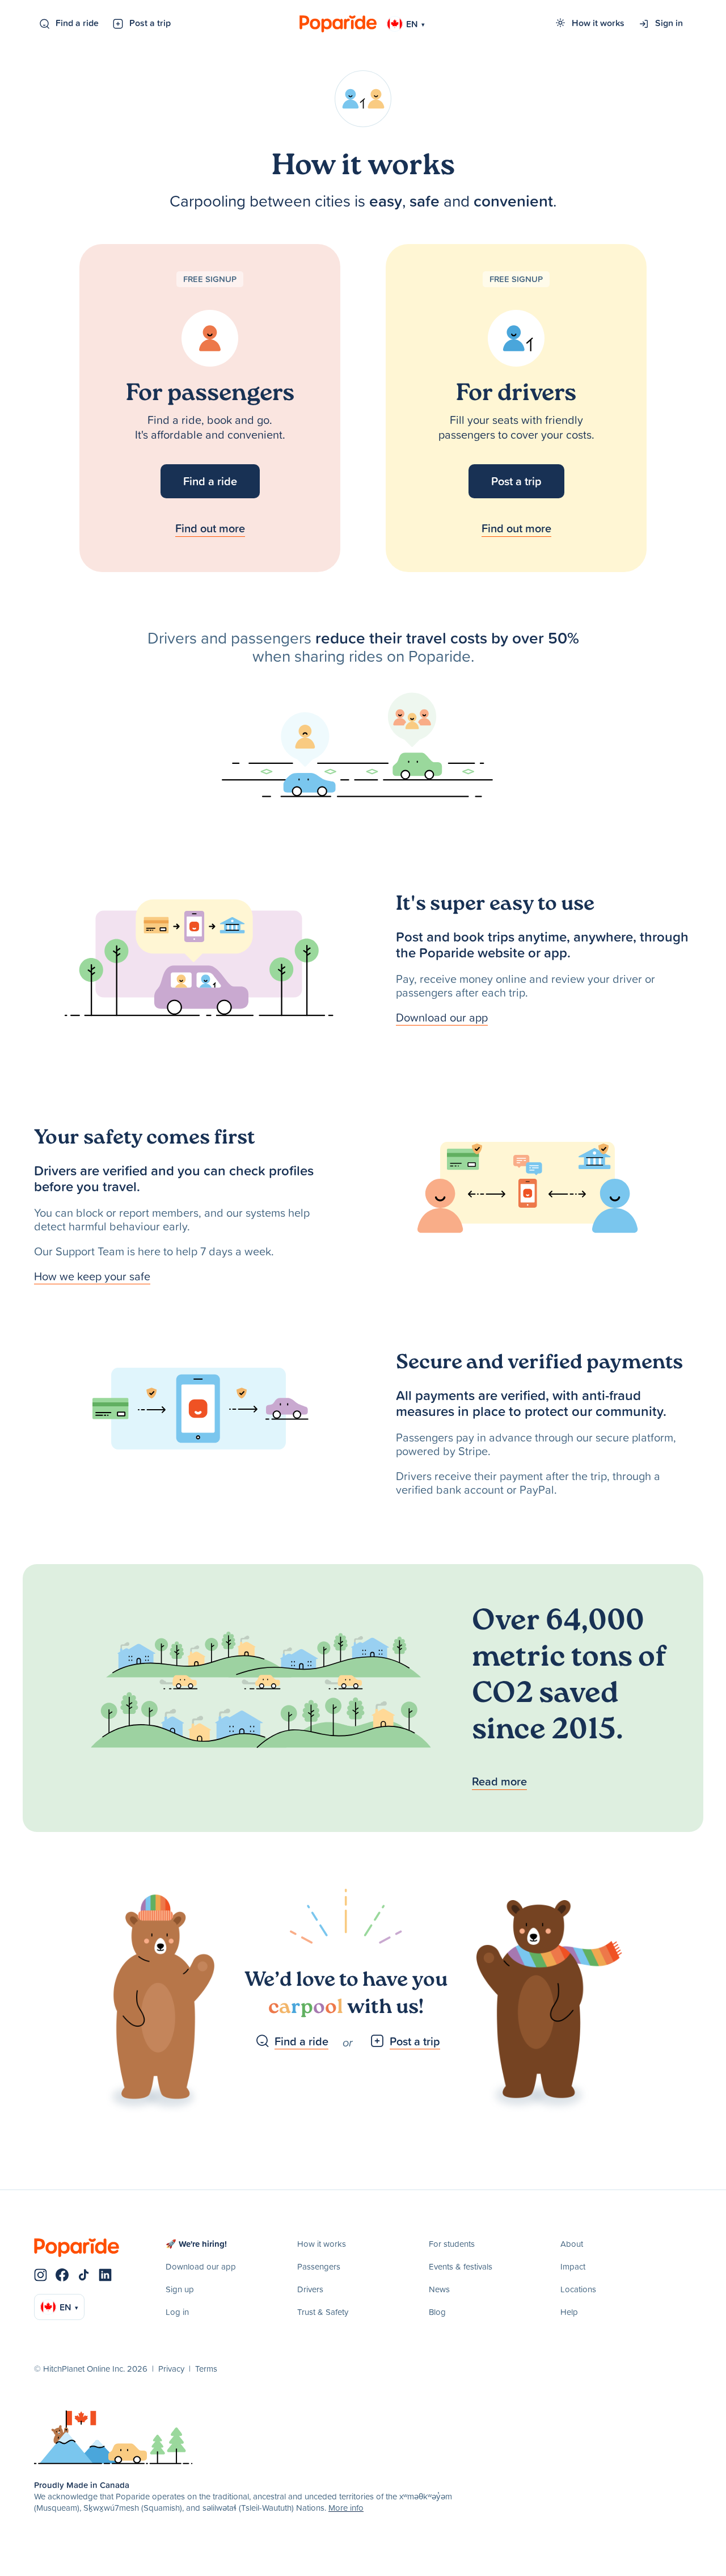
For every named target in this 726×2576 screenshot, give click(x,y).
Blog (437, 2312)
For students (452, 2244)
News (439, 2289)
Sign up (180, 2289)
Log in (177, 2312)
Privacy (171, 2369)
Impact (573, 2266)
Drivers (310, 2289)
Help (569, 2312)
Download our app (442, 1017)
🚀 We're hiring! (196, 2244)
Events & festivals (461, 2266)
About (572, 2244)
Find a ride (77, 23)
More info (346, 2508)
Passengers (319, 2266)
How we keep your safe (92, 1276)
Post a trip (150, 23)
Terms (206, 2369)
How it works (598, 23)
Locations (578, 2289)
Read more (499, 1781)
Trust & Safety (323, 2312)
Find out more (210, 528)
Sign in (669, 23)
